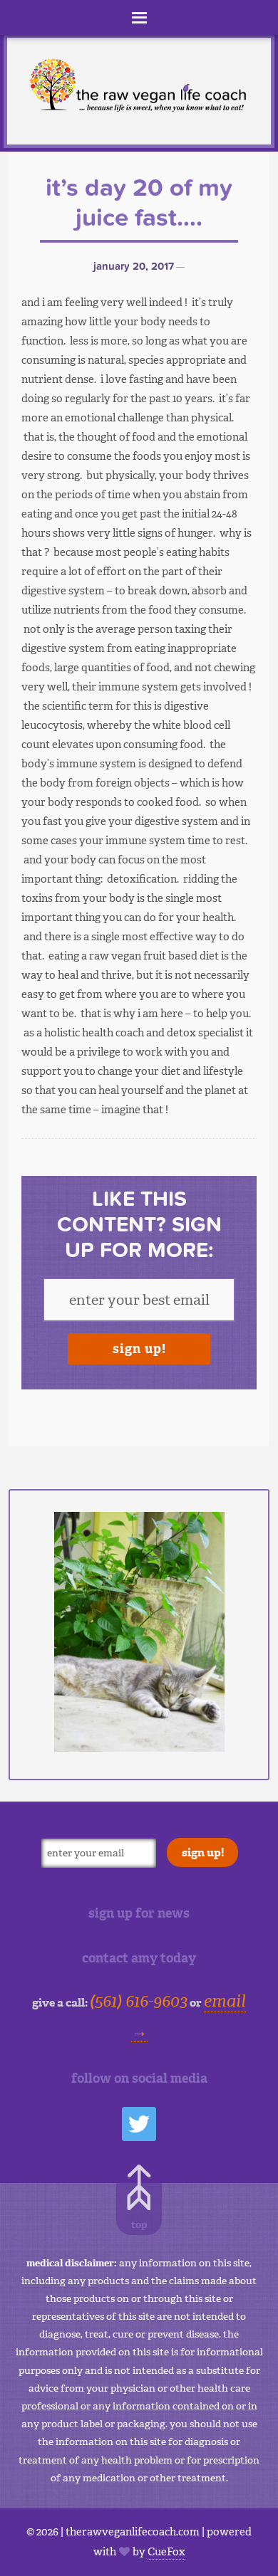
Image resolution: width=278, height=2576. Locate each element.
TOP (139, 2225)
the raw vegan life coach (139, 88)
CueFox (166, 2552)
